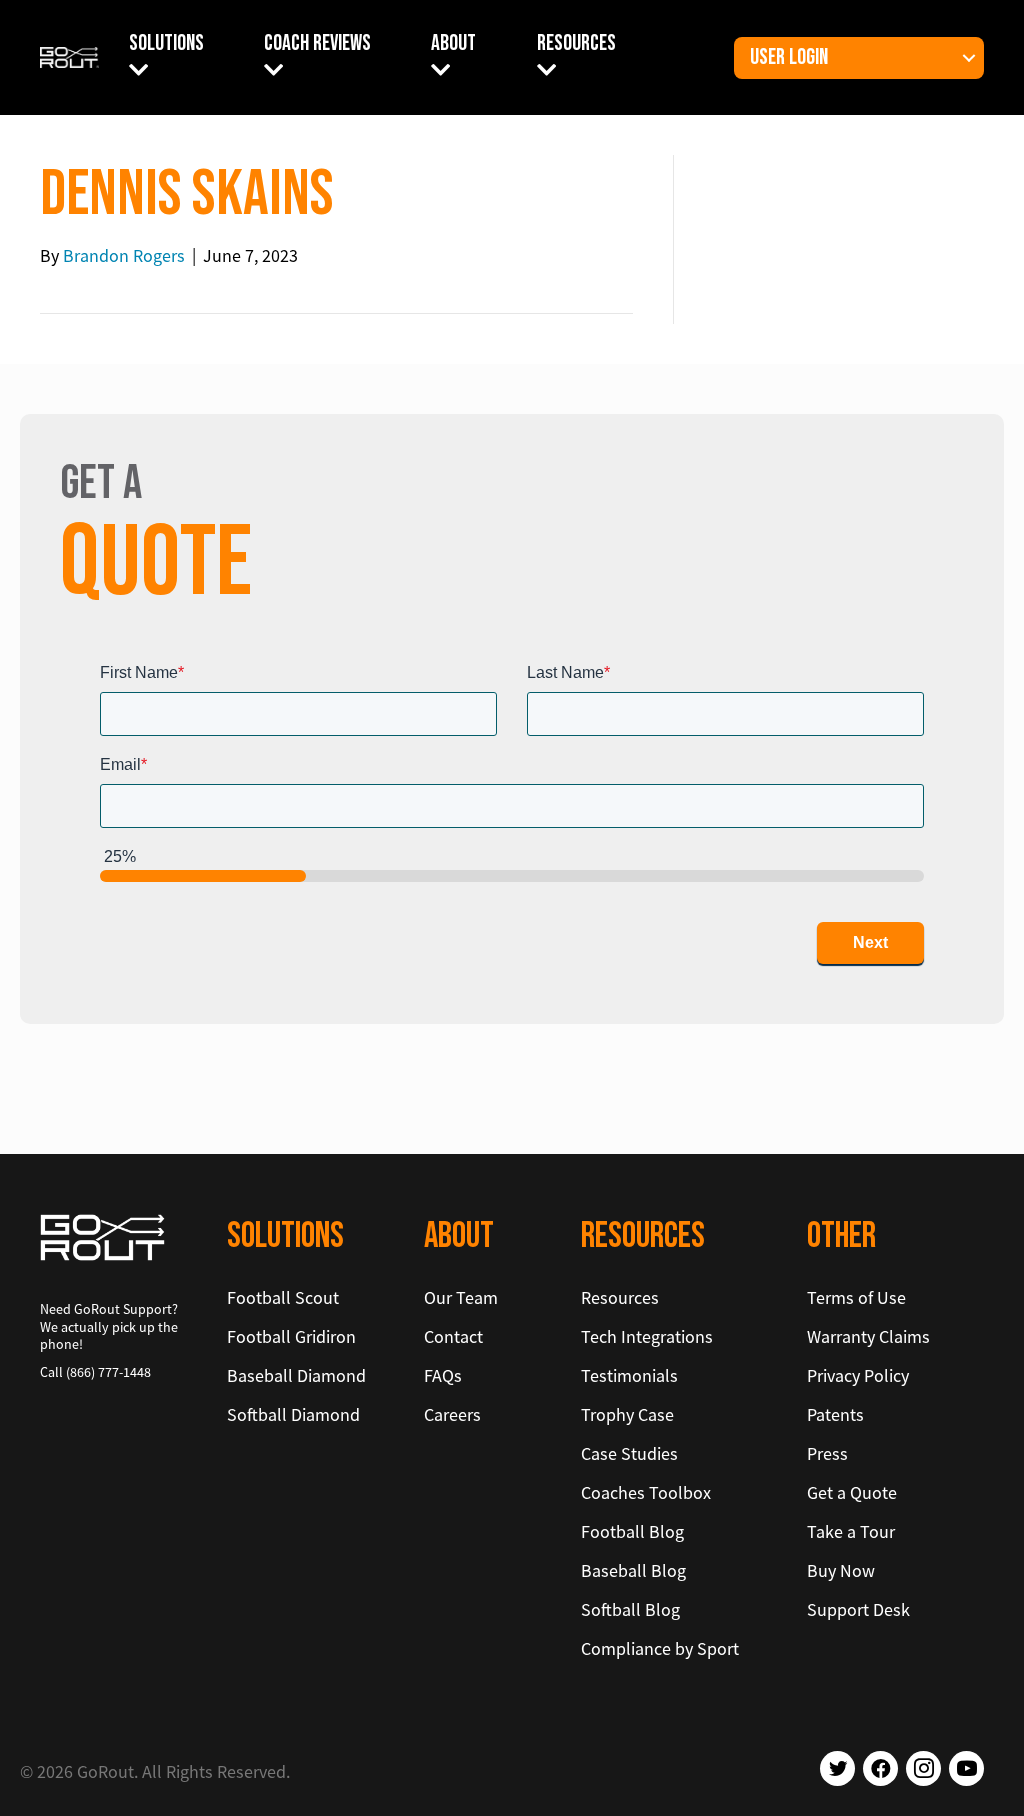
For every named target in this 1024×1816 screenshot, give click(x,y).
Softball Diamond (293, 1414)
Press (827, 1453)
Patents (835, 1414)
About (453, 43)
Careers (452, 1414)
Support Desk (858, 1609)
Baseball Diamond (296, 1375)
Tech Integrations (647, 1336)
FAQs (443, 1375)
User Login (789, 57)
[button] (969, 58)
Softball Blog (630, 1609)
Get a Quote (852, 1492)
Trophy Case (627, 1414)
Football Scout (283, 1297)
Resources (576, 43)
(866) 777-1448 (108, 1372)
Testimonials (629, 1375)
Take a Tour (851, 1531)
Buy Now (841, 1570)
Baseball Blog (633, 1570)
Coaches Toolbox (646, 1492)
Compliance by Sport (660, 1648)
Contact (453, 1336)
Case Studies (629, 1453)
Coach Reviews (317, 43)
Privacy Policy (858, 1375)
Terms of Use (856, 1297)
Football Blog (632, 1531)
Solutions (166, 43)
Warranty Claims (868, 1336)
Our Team (461, 1297)
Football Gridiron (291, 1336)
